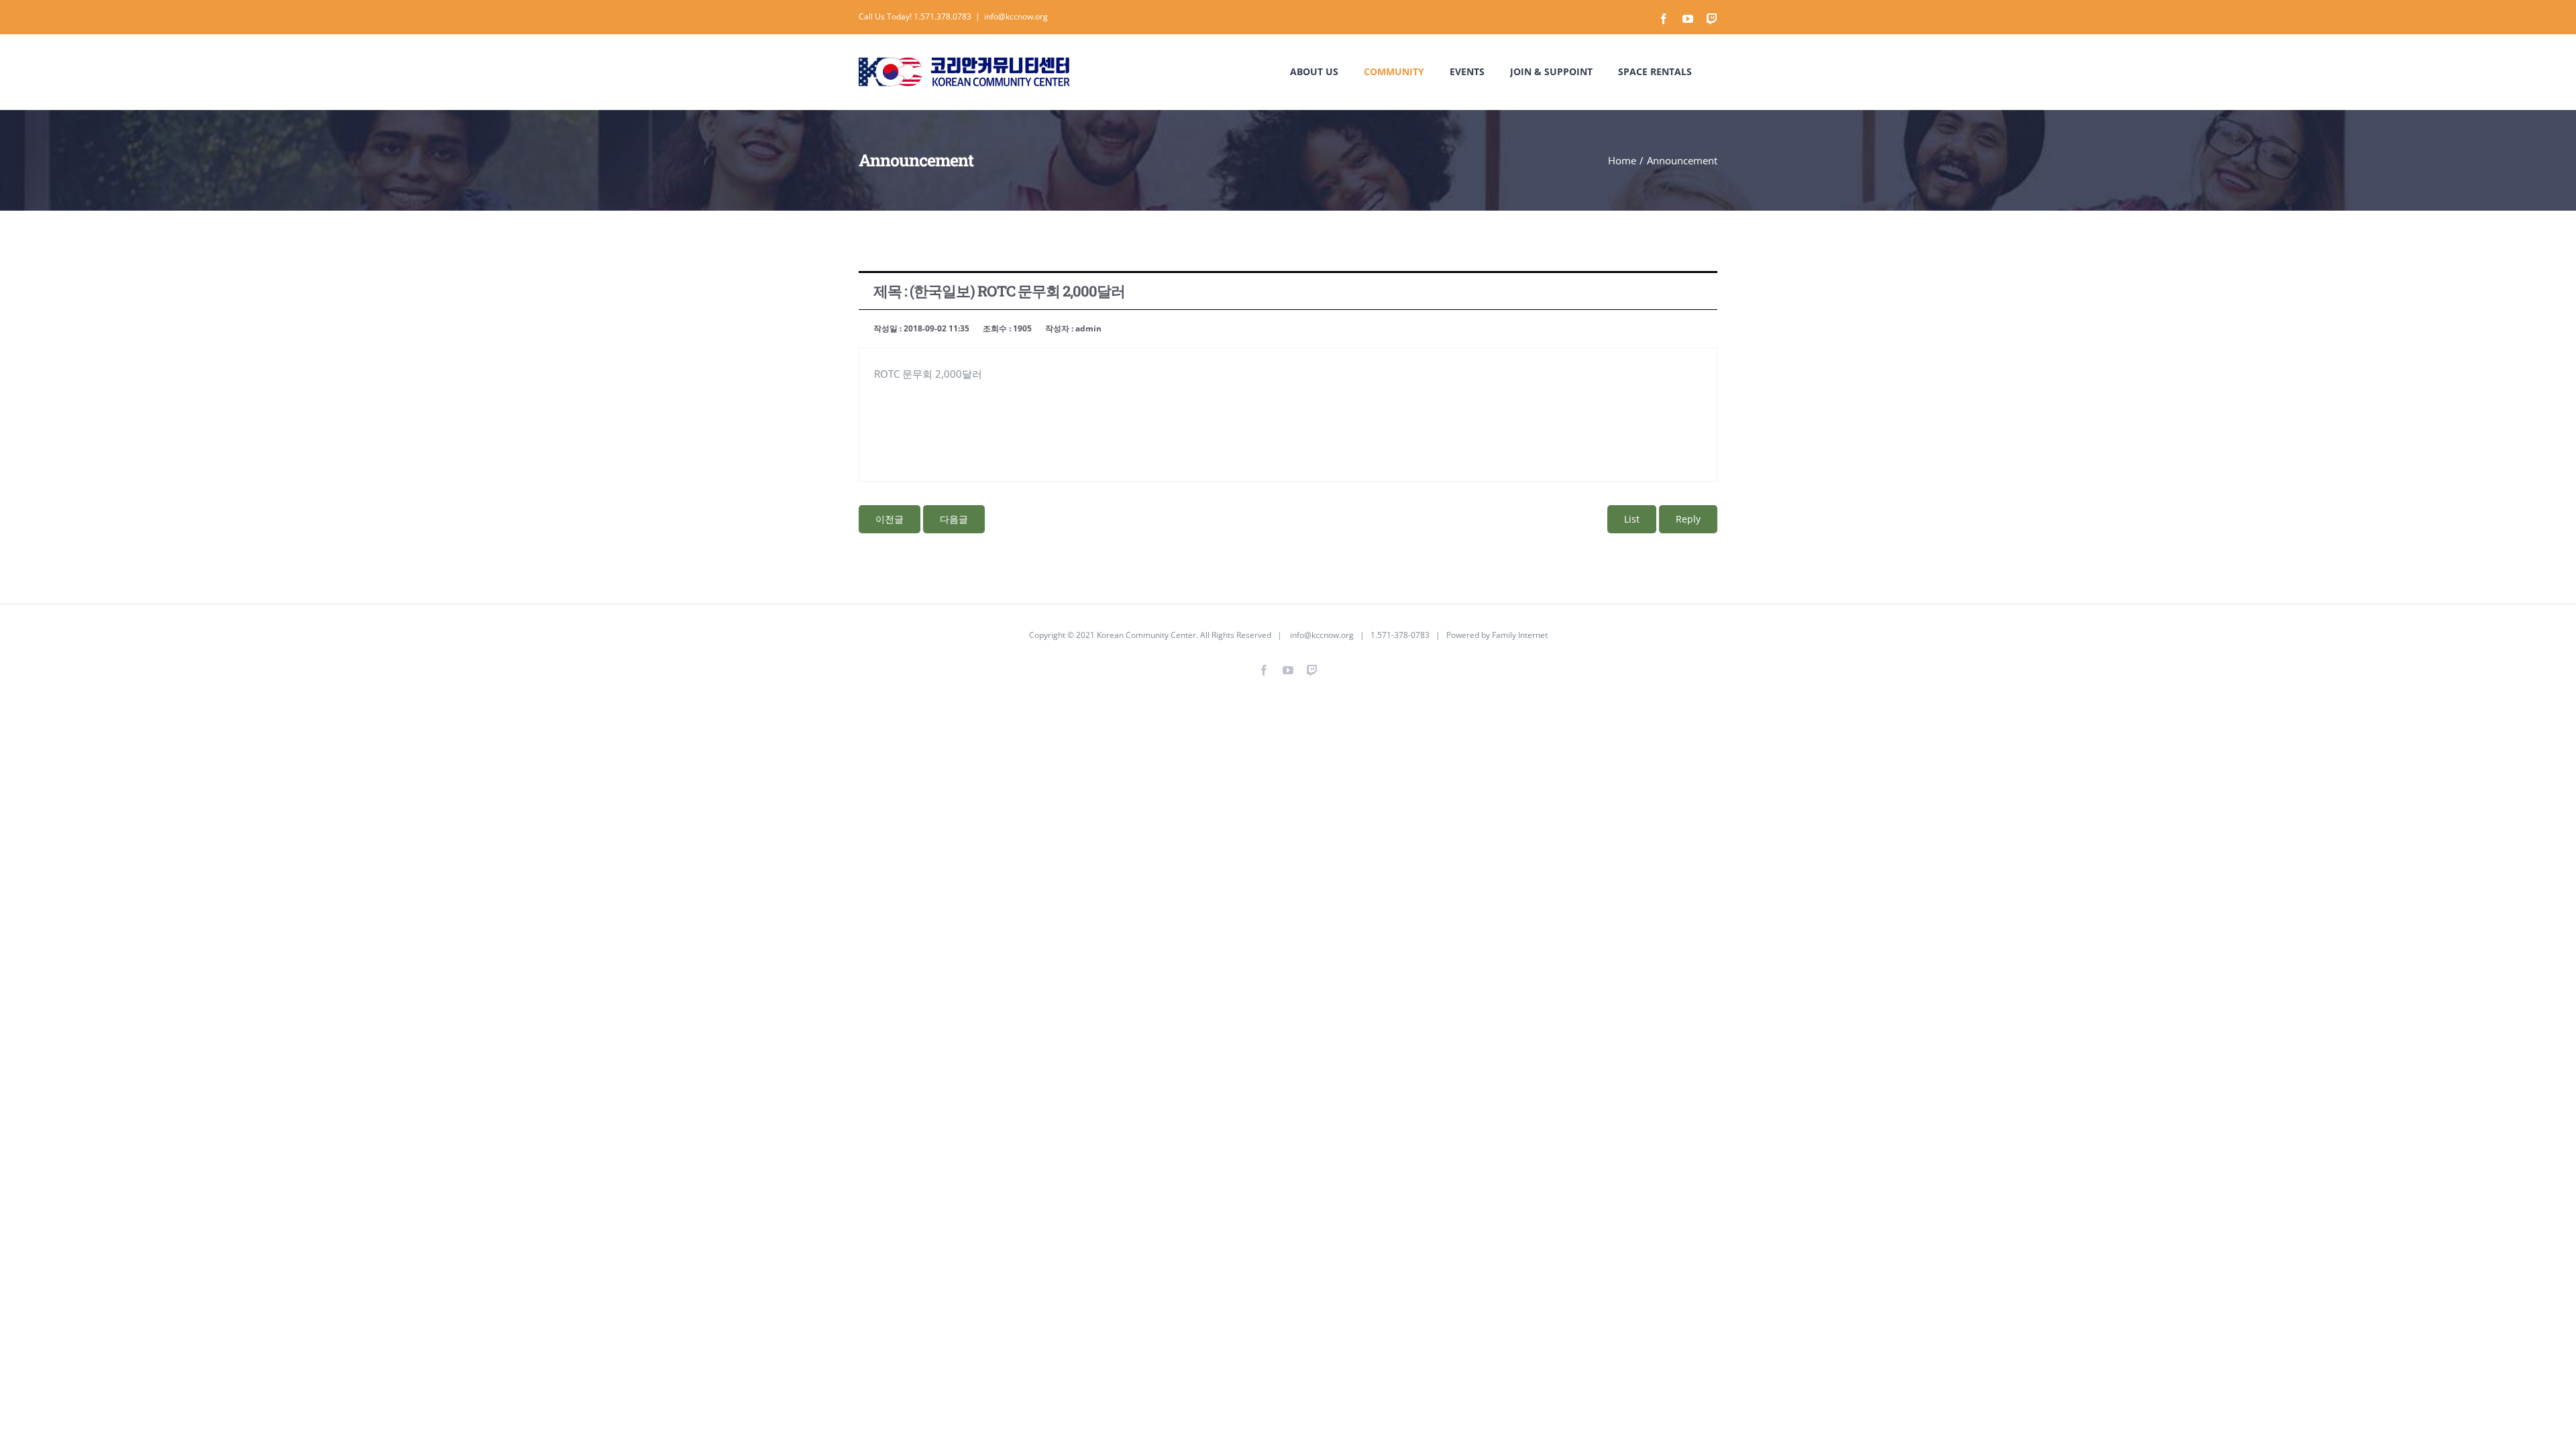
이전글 (890, 519)
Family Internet (1520, 635)
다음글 (954, 519)
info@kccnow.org (1016, 16)
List (1632, 519)
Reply (1688, 519)
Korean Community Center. (1147, 635)
